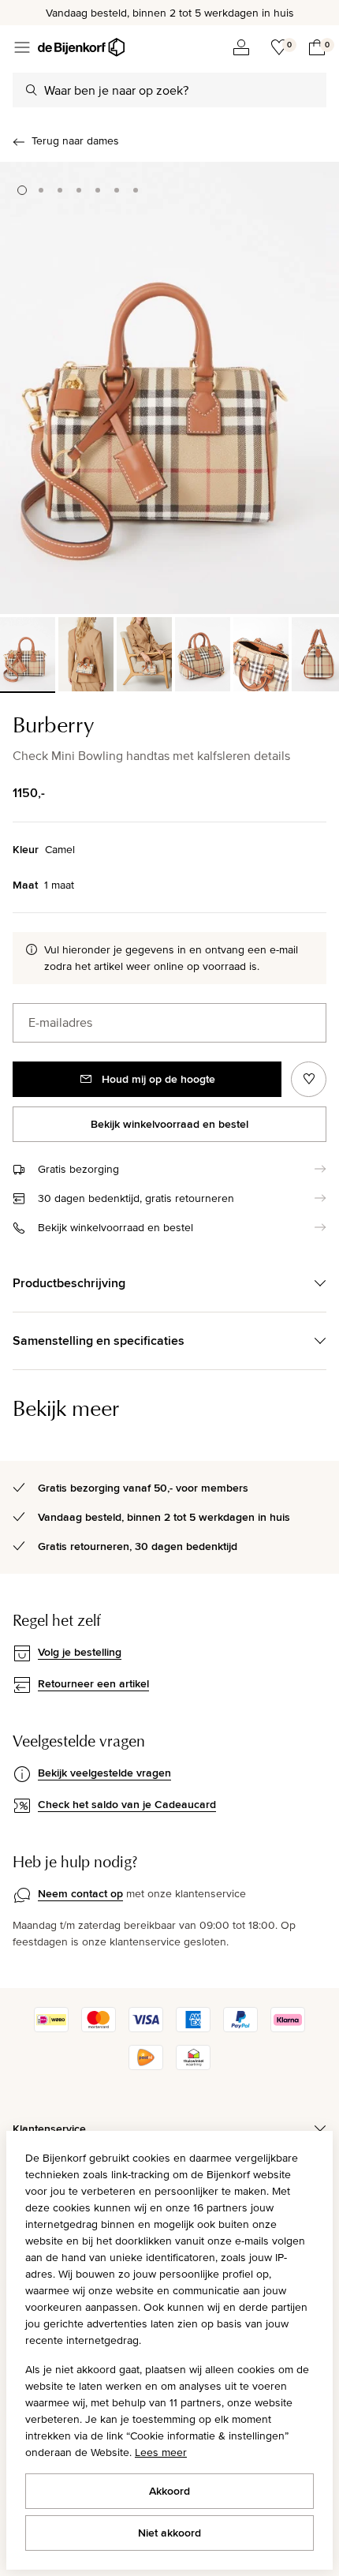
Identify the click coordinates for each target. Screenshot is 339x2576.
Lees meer (161, 2452)
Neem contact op (80, 1893)
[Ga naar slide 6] (117, 190)
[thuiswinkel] (193, 2066)
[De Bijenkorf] (81, 47)
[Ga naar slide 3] (60, 190)
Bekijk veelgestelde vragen (104, 1773)
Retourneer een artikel (93, 1683)
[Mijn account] (241, 47)
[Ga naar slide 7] (136, 190)
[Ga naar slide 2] (41, 190)
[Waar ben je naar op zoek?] (32, 90)
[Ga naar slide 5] (98, 190)
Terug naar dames (75, 140)
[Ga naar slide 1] (22, 190)
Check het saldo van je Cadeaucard (127, 1804)
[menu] (22, 47)
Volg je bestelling (80, 1652)
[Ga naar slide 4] (79, 190)
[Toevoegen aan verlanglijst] (309, 1079)
